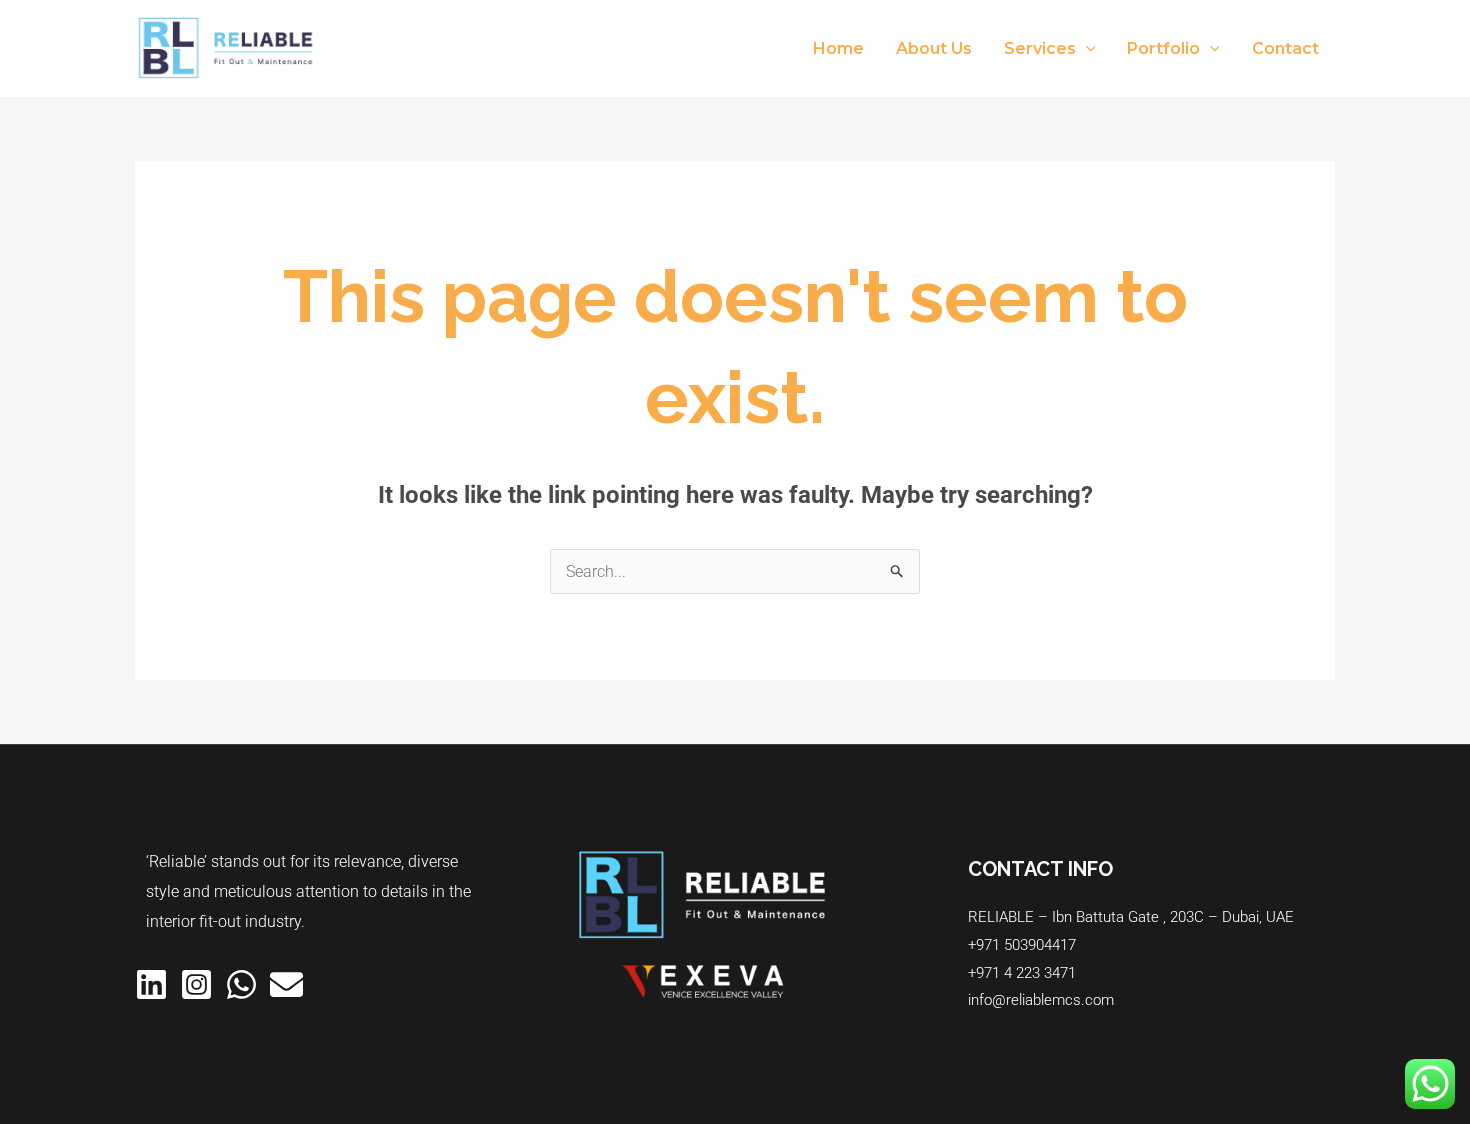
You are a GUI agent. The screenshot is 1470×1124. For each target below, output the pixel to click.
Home (838, 48)
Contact (1285, 48)
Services (1040, 48)
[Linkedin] (151, 984)
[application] (1086, 49)
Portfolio (1163, 48)
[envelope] (286, 984)
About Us (934, 48)
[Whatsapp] (241, 984)
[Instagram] (196, 984)
